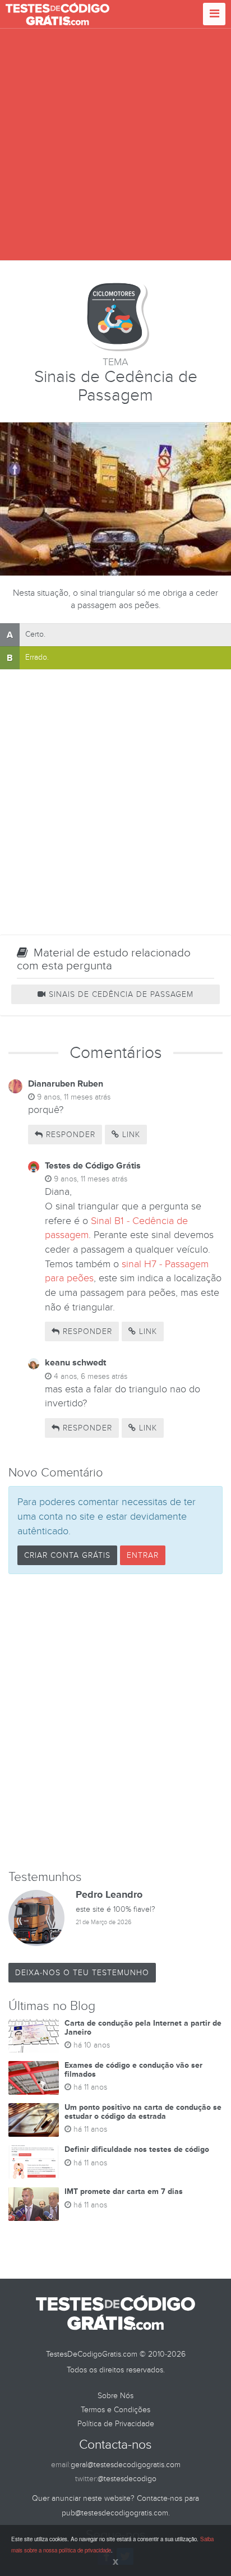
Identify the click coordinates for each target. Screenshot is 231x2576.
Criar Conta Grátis (67, 1555)
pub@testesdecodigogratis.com (115, 2513)
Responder (69, 1135)
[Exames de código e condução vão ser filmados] (34, 2078)
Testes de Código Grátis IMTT (57, 14)
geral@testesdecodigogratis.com (126, 2465)
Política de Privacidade (116, 2424)
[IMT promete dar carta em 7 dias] (34, 2204)
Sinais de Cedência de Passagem (120, 994)
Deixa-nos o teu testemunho (82, 1973)
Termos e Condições (115, 2410)
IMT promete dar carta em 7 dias (124, 2191)
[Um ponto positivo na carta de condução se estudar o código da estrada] (34, 2120)
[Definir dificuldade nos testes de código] (34, 2162)
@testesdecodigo (127, 2479)
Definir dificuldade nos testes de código (137, 2149)
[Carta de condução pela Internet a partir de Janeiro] (34, 2036)
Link (130, 1135)
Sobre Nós (115, 2396)
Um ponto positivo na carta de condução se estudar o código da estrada (143, 2112)
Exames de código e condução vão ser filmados (133, 2069)
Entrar (143, 1555)
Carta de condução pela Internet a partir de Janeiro (143, 2027)
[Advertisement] (115, 145)
